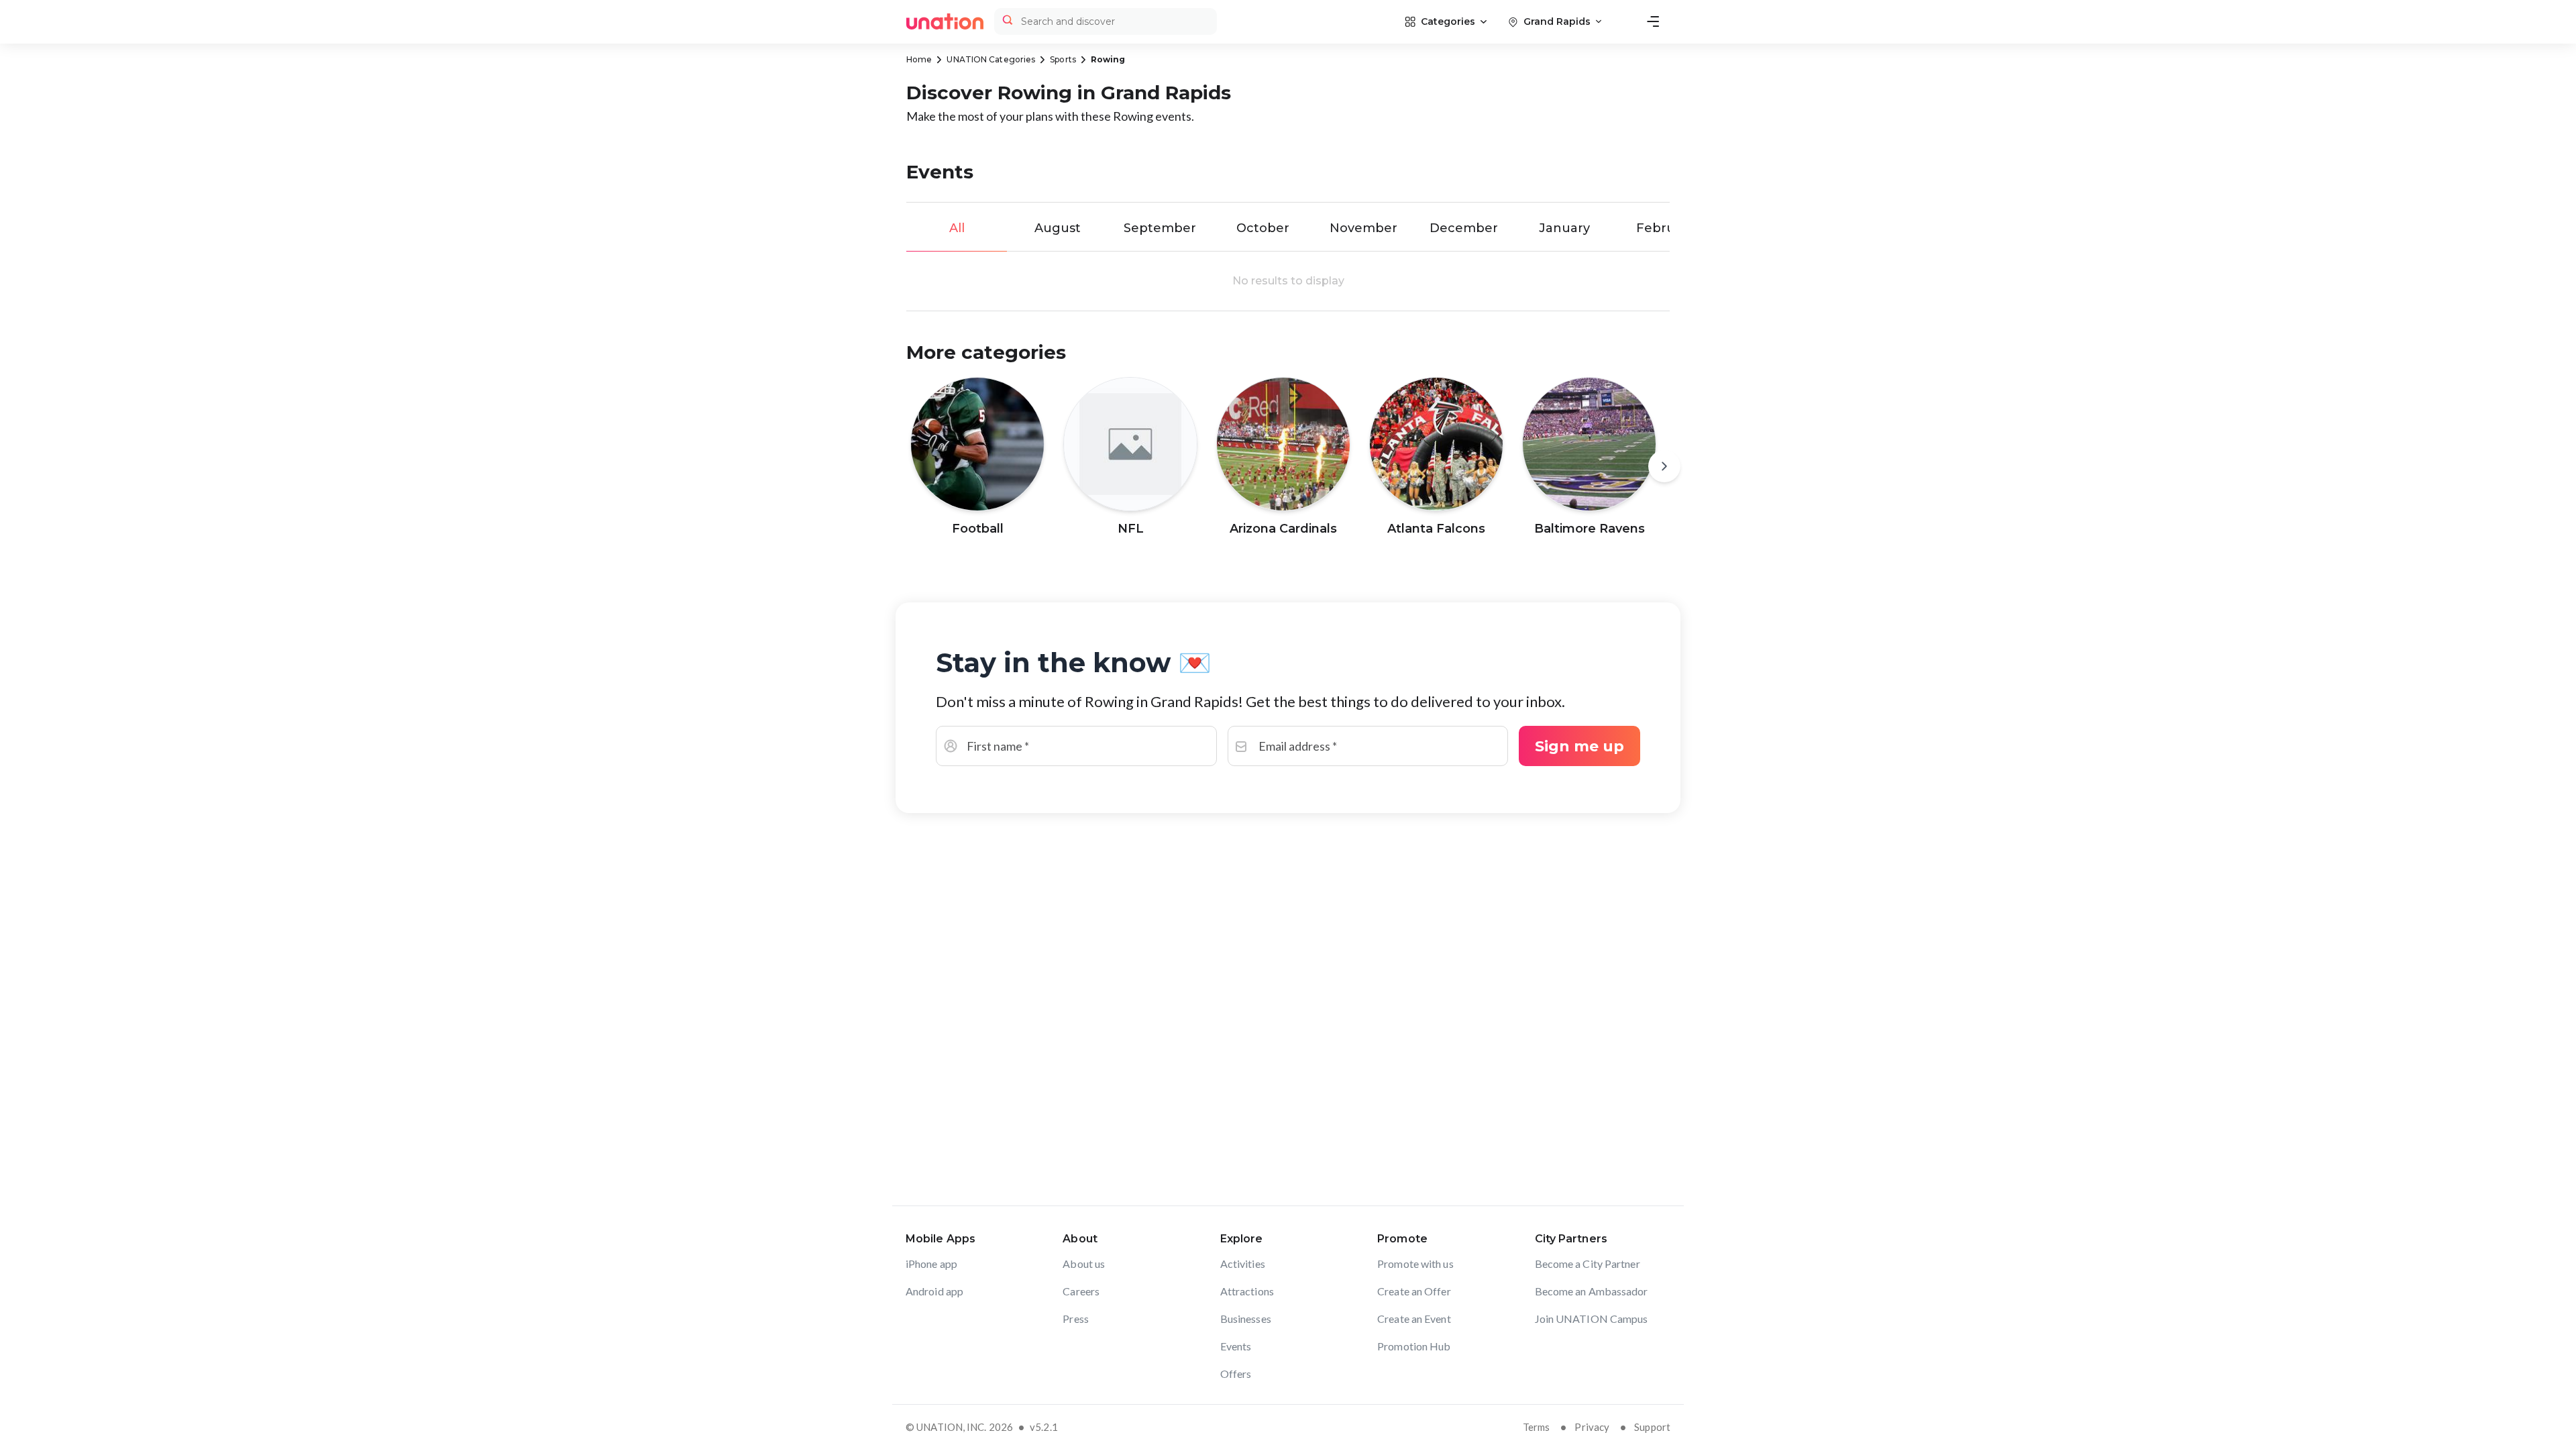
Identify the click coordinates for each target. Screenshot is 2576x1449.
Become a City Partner (1588, 1264)
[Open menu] (1653, 21)
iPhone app (931, 1264)
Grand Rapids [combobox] (1557, 21)
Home (919, 59)
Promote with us (1415, 1264)
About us (1084, 1264)
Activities (1243, 1264)
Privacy (1592, 1427)
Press (1076, 1319)
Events (1236, 1346)
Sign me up (1579, 746)
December (1464, 228)
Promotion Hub (1414, 1346)
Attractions (1247, 1291)
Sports (1063, 59)
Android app (934, 1291)
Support (1652, 1427)
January (1564, 228)
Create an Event (1414, 1319)
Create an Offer (1414, 1291)
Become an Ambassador (1592, 1291)
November (1363, 228)
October (1263, 228)
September (1160, 228)
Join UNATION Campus (1592, 1319)
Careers (1081, 1291)
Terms (1537, 1427)
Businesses (1246, 1319)
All (957, 228)
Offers (1236, 1374)
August (1058, 228)
